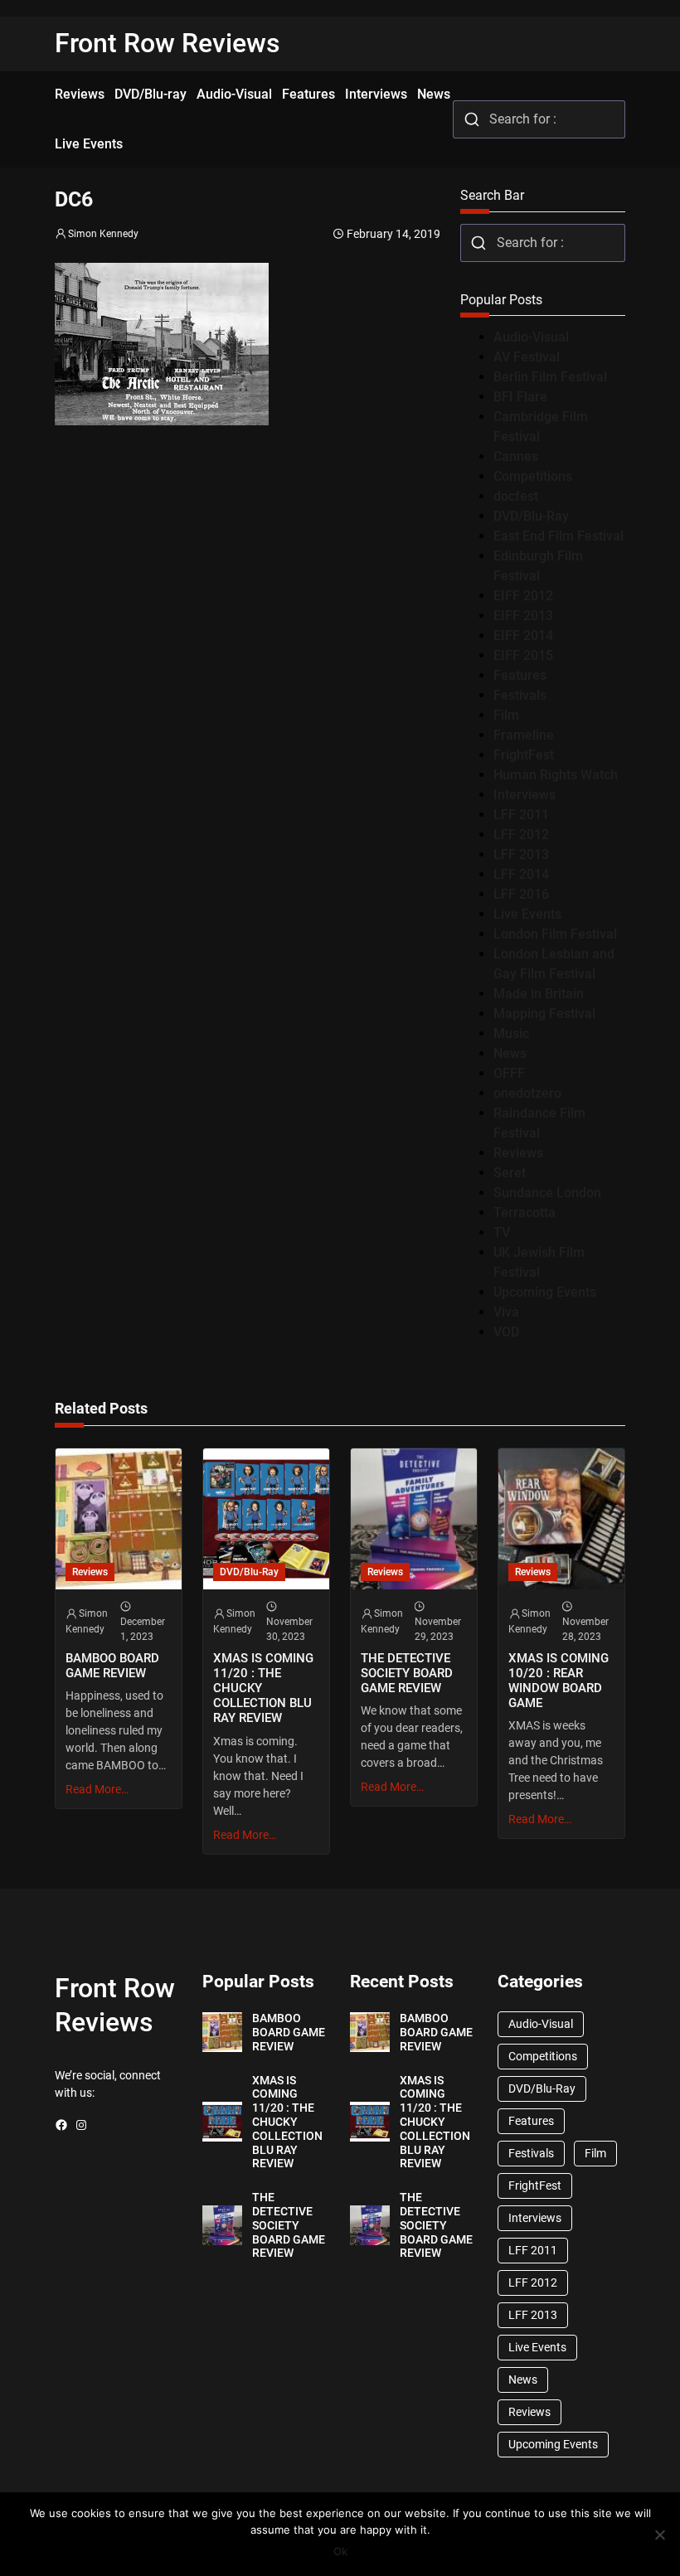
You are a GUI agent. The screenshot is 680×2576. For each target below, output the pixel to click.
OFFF (509, 1073)
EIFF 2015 (523, 655)
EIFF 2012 (523, 596)
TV (502, 1232)
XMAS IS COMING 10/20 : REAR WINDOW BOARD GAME (559, 1681)
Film (506, 715)
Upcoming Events (545, 1292)
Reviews (518, 1153)
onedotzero (527, 1093)
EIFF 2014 (523, 636)
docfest (516, 496)
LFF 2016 (521, 894)
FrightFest (524, 755)
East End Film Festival (559, 536)
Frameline (524, 735)
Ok (340, 2551)
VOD (506, 1332)
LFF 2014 (521, 874)
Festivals (520, 695)
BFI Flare (520, 397)
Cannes (516, 456)
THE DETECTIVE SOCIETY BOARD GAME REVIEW (407, 1673)
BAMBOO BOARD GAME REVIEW (112, 1666)
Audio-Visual (531, 337)
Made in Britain (539, 994)
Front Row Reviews (168, 43)
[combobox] (539, 119)
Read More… (97, 1789)
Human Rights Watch (556, 775)
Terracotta (525, 1213)
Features (520, 675)
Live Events (527, 914)
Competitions (533, 476)
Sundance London (547, 1193)
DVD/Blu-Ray (531, 516)
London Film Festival (555, 934)
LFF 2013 (521, 854)
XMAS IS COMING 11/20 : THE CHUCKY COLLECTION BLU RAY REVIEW (263, 1688)
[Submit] (471, 119)
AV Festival (527, 357)
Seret (510, 1173)
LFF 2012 (521, 834)
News (510, 1053)
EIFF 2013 (523, 616)
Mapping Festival (544, 1014)
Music (511, 1033)
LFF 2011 (521, 815)
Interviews (525, 795)
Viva (506, 1312)
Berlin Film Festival (550, 377)
